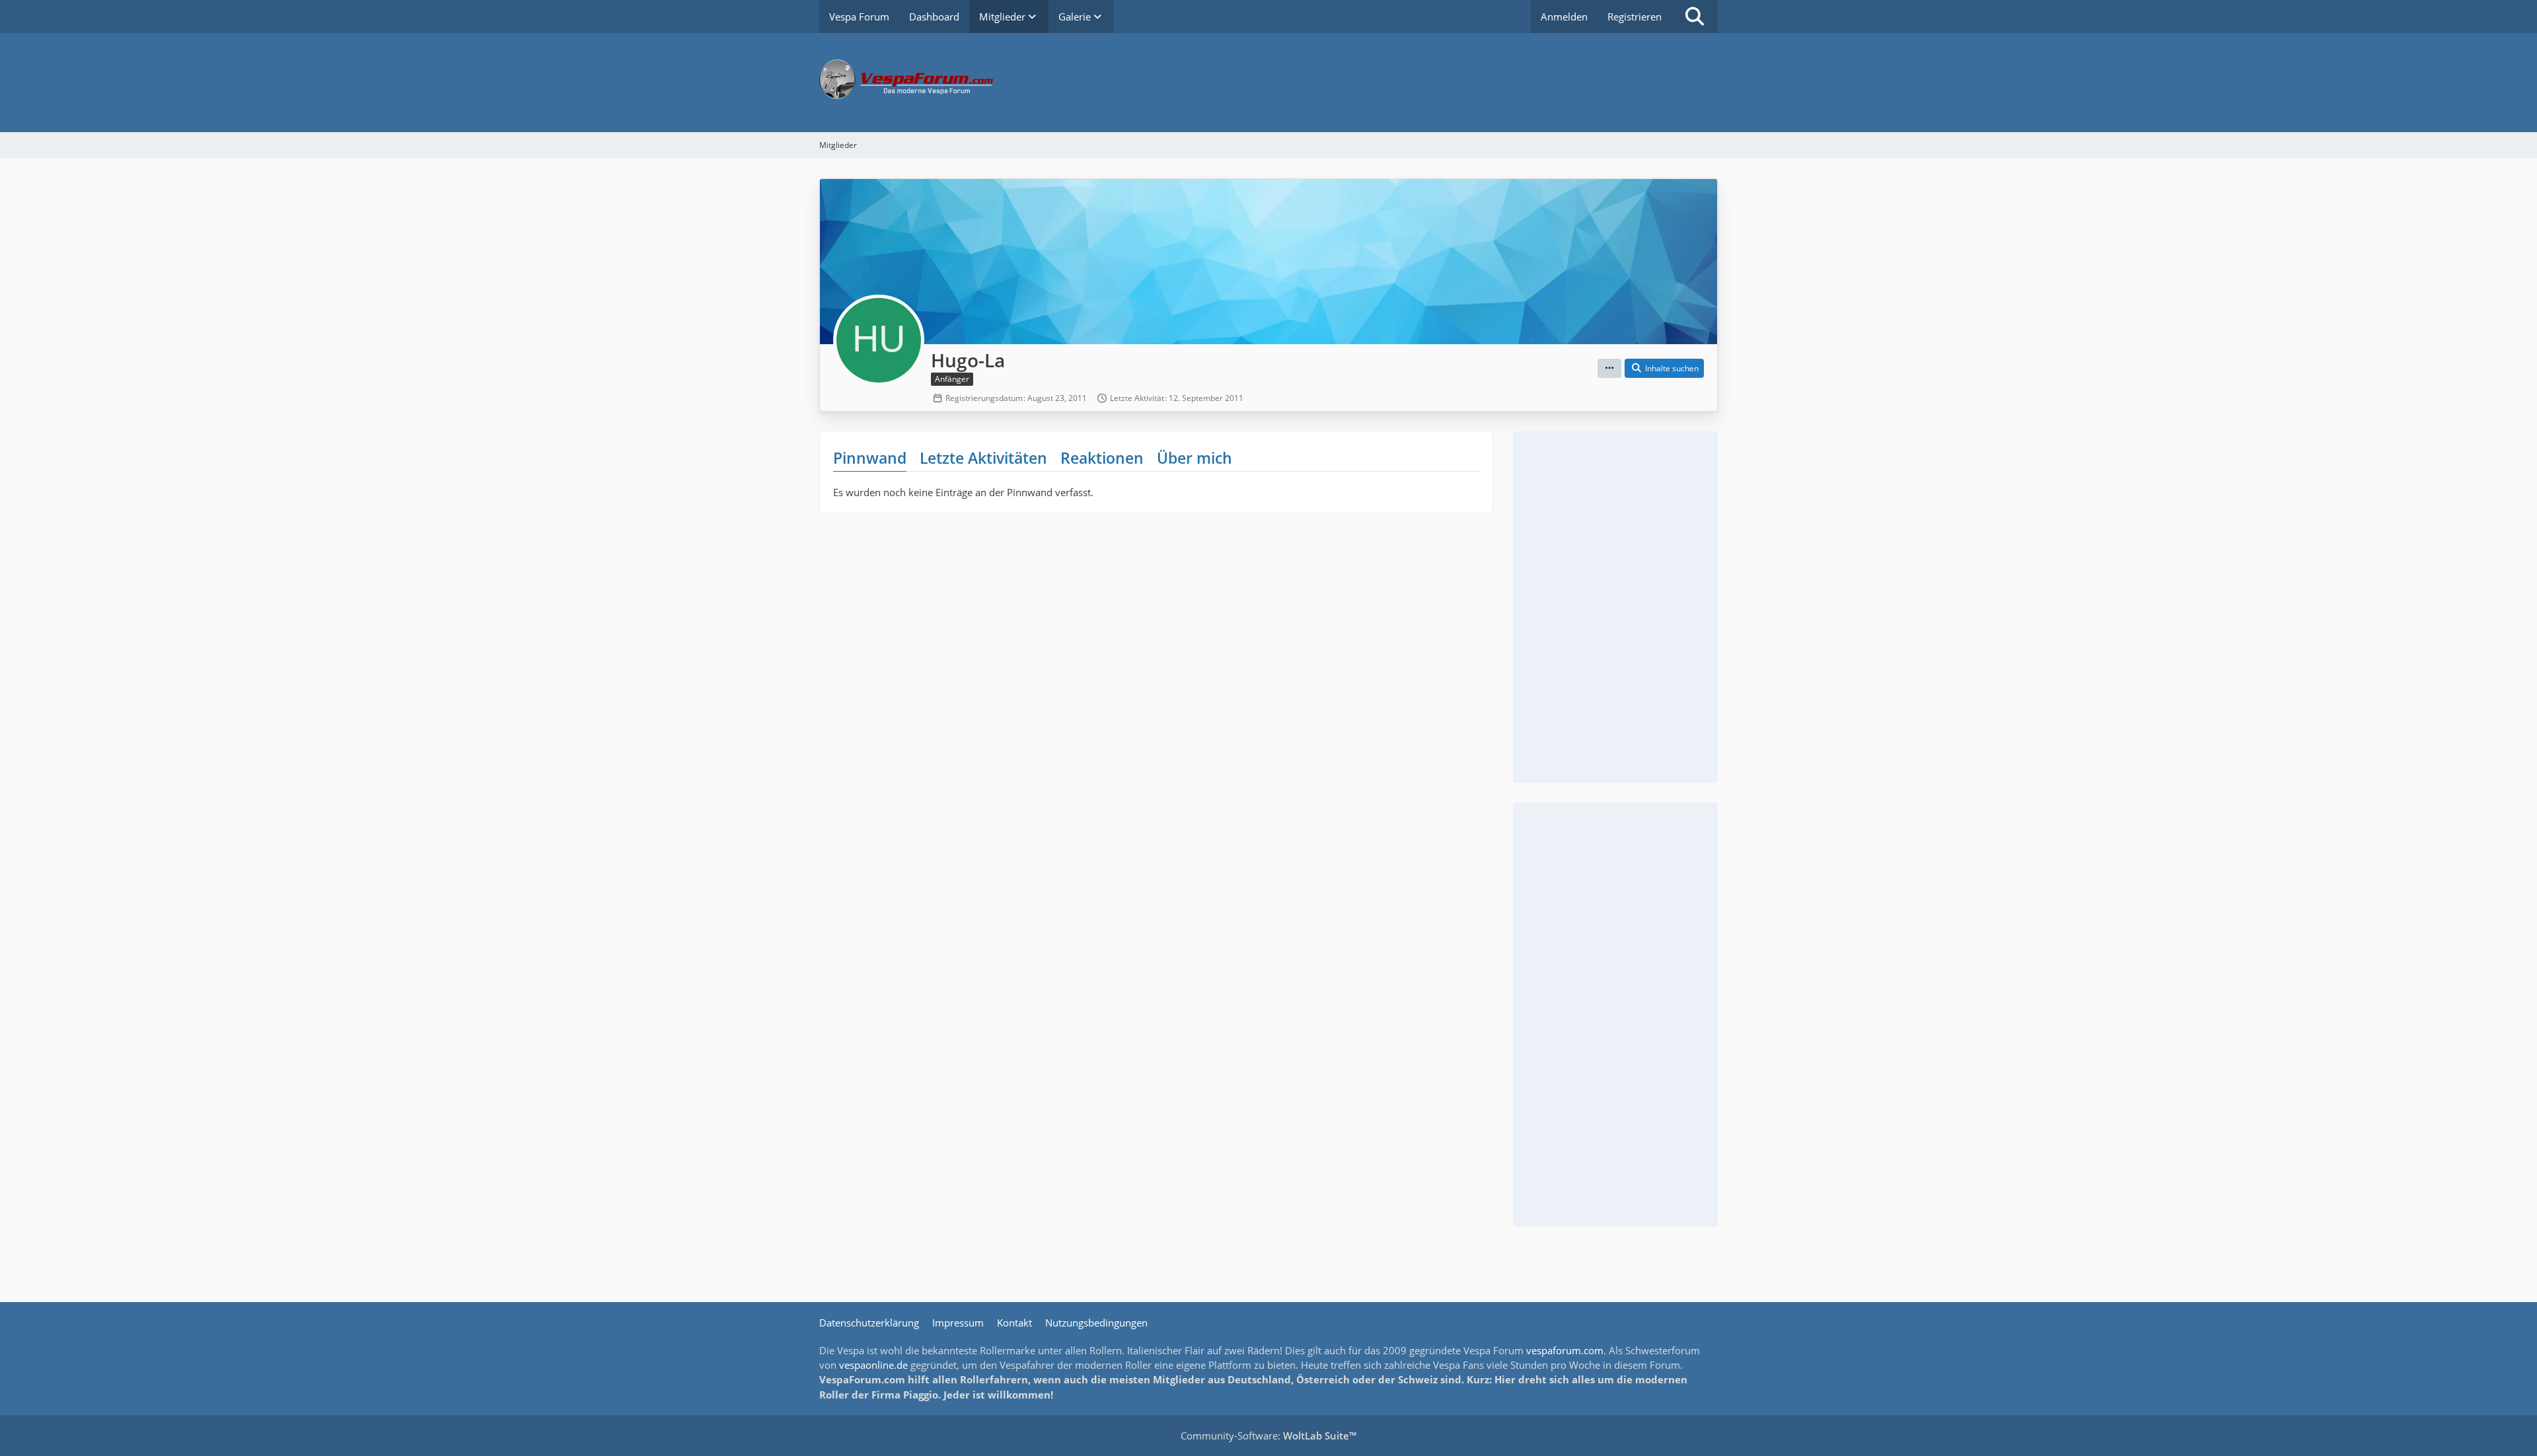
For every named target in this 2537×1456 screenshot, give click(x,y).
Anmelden (1564, 17)
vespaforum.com (1565, 1350)
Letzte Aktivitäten (983, 458)
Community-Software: (1268, 1436)
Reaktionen (1102, 458)
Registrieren (1635, 17)
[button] (1609, 369)
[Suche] (1695, 17)
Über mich (1195, 458)
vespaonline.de (873, 1365)
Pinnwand (870, 458)
